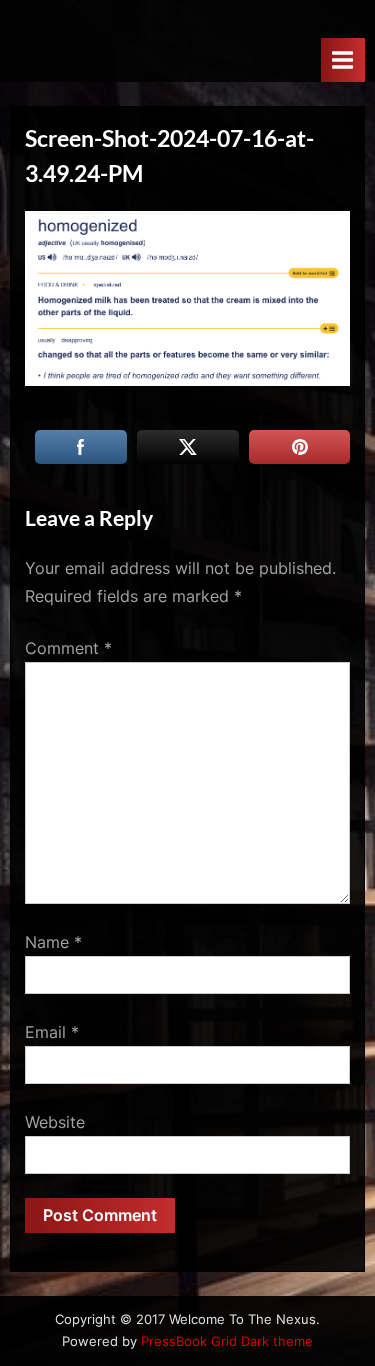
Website (55, 1122)
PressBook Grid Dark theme (227, 1341)
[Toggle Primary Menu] (343, 59)
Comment (68, 648)
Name (53, 942)
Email (52, 1032)
